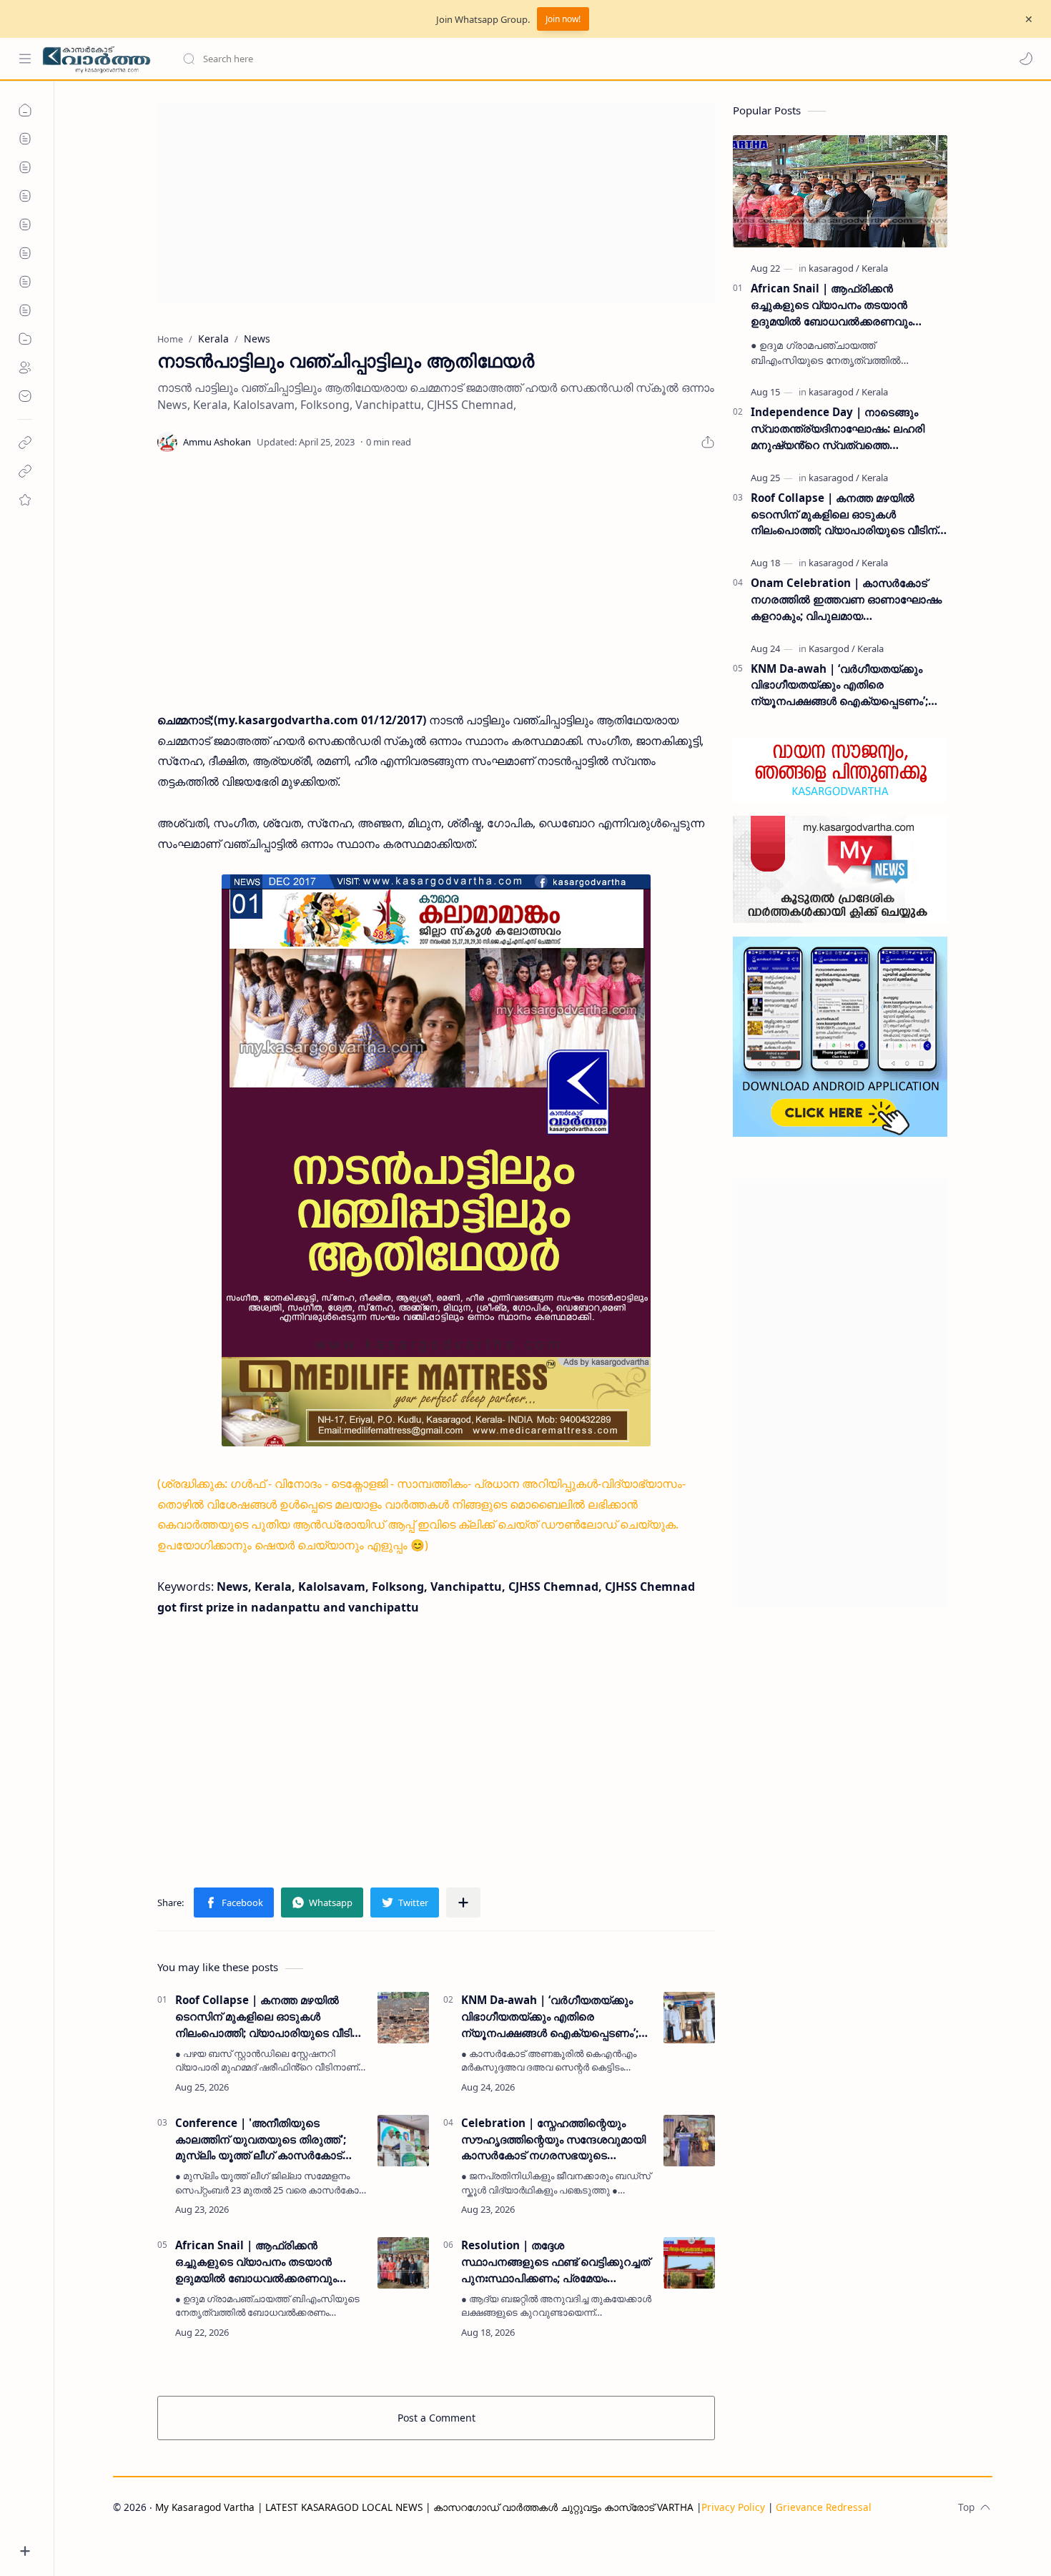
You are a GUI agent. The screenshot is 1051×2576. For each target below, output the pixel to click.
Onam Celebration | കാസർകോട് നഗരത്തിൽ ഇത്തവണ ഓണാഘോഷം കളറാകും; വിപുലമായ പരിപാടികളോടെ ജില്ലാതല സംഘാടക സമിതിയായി (846, 599)
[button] (1026, 59)
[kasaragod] (834, 268)
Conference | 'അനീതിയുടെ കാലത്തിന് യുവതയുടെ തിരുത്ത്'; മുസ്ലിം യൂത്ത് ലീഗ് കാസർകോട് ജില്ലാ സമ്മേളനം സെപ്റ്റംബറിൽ (261, 2140)
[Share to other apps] (463, 1903)
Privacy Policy (733, 2507)
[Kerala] (875, 268)
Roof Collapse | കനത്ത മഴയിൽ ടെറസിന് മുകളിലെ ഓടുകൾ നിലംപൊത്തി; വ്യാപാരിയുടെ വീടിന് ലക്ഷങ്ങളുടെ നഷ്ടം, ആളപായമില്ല (268, 2017)
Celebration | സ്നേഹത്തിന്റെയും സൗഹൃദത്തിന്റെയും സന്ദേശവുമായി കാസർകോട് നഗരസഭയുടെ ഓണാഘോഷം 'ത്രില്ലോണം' (553, 2140)
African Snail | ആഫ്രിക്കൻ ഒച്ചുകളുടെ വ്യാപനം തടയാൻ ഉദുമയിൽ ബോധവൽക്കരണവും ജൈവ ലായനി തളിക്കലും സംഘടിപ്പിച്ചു (256, 2262)
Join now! (563, 19)
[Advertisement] (436, 203)
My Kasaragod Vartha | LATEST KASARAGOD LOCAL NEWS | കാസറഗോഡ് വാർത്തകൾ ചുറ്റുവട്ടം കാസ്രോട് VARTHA (424, 2507)
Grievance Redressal (824, 2507)
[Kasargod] (832, 648)
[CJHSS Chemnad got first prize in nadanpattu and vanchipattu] (436, 1160)
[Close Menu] (1029, 19)
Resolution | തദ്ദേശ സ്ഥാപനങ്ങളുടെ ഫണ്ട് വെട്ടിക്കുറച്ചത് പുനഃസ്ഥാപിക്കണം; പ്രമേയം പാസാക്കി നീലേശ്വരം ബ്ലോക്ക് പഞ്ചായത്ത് (556, 2262)
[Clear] (407, 59)
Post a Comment (436, 2418)
